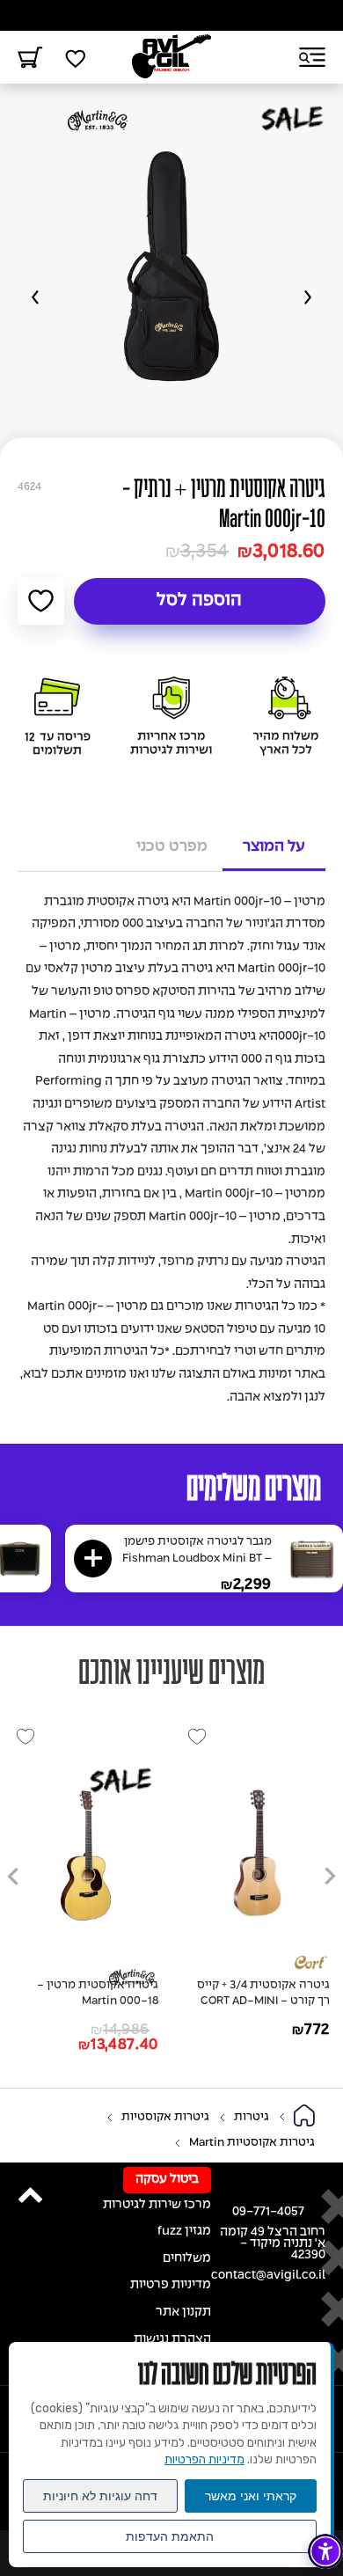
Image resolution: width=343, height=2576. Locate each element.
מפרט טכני (172, 846)
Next (35, 297)
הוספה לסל (199, 601)
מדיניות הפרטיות (204, 2459)
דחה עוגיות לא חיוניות (100, 2496)
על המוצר (274, 846)
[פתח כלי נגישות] (325, 2551)
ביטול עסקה (167, 2180)
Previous (308, 297)
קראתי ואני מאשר (251, 2496)
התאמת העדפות (170, 2536)
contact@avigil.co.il (268, 2276)
